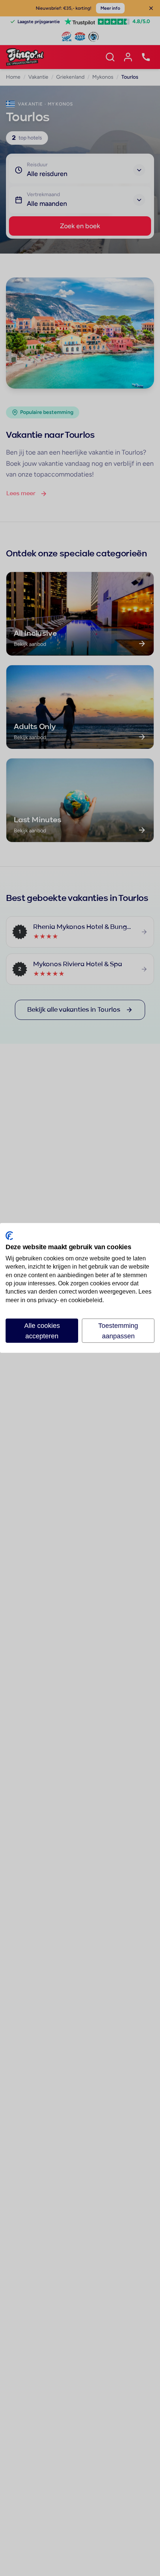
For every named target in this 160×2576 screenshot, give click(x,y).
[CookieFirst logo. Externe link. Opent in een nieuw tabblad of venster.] (9, 1236)
